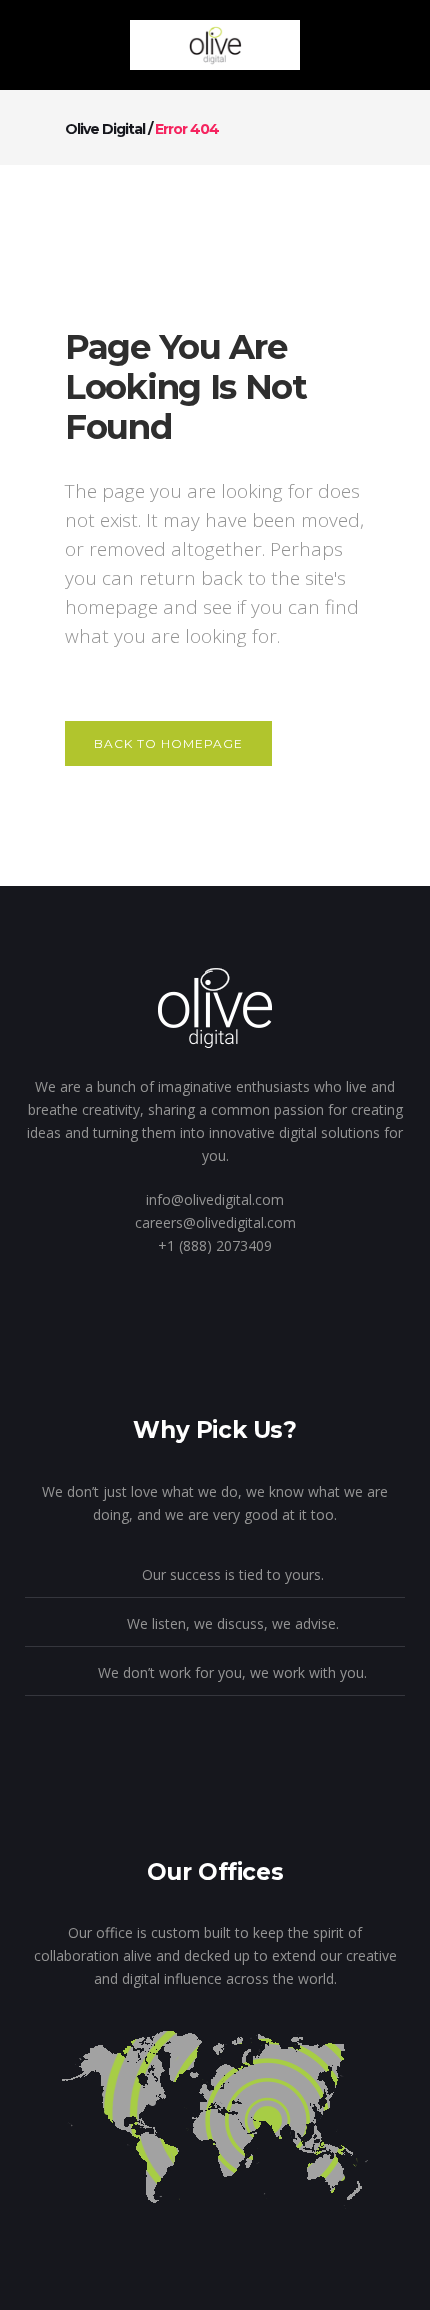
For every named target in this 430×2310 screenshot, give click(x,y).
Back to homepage (168, 743)
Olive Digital (105, 129)
